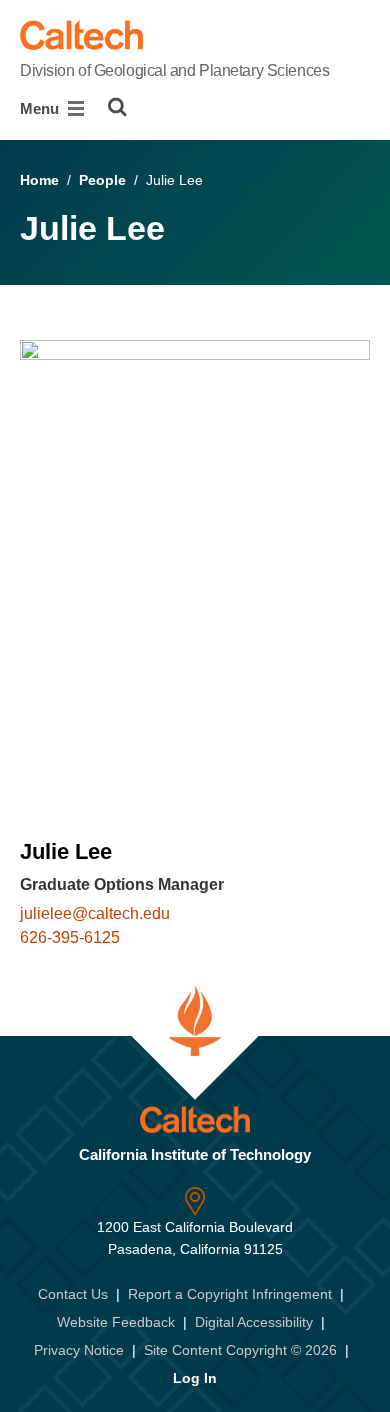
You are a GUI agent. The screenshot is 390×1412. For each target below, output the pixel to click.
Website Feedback (116, 1322)
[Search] (117, 107)
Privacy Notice (79, 1350)
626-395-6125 (70, 937)
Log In (195, 1378)
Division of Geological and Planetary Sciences (174, 70)
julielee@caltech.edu (95, 913)
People (102, 180)
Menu (41, 108)
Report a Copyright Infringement (230, 1294)
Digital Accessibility (254, 1322)
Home (39, 180)
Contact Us (73, 1294)
